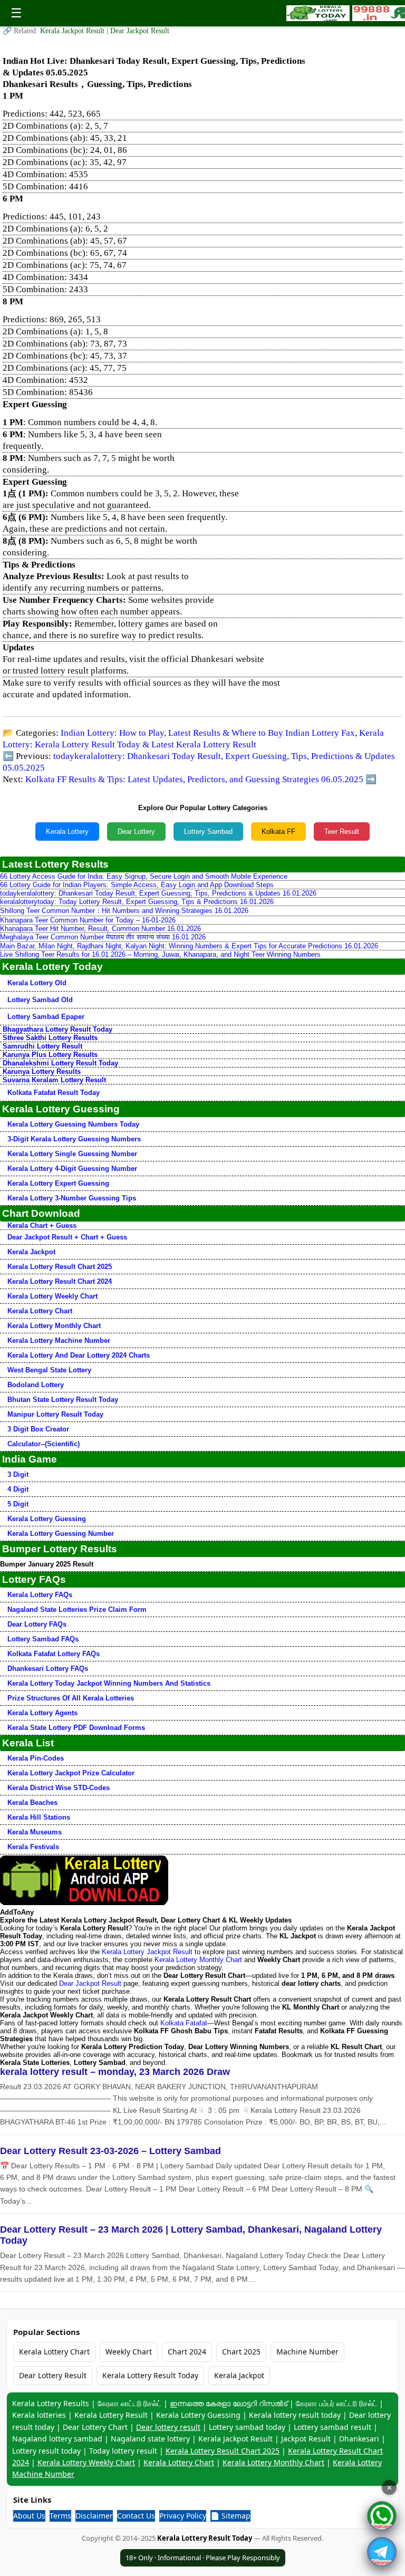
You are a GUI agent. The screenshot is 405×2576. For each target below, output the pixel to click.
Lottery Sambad (208, 832)
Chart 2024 (187, 2352)
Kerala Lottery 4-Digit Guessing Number (72, 1169)
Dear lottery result (168, 2427)
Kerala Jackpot (31, 1252)
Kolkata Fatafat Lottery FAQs (54, 1654)
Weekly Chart (129, 2352)
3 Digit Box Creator (38, 1429)
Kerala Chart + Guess (42, 1225)
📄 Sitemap (230, 2516)
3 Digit (18, 1474)
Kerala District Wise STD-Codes (59, 1788)
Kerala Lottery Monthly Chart (54, 1326)
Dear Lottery (136, 832)
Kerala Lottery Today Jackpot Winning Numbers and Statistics (109, 1683)
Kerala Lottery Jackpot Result (147, 1952)
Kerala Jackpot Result (73, 31)
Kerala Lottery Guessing (47, 1519)
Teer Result (342, 832)
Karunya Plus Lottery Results (50, 1055)
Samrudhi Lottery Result (42, 1046)
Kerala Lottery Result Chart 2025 (60, 1267)
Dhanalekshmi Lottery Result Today (60, 1063)
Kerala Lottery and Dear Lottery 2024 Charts (79, 1355)
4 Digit (18, 1489)
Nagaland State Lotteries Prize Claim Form (77, 1609)
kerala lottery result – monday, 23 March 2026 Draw (115, 2072)
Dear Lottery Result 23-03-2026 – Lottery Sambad (110, 2151)
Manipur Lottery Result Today (55, 1414)
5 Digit (18, 1504)
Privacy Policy (183, 2516)
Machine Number (307, 2352)
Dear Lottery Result (53, 2375)
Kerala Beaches (32, 1803)
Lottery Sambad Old (40, 1000)
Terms (60, 2516)
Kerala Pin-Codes (36, 1758)
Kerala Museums (35, 1832)
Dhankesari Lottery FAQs (48, 1669)
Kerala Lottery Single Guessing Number (72, 1154)
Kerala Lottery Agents (42, 1713)
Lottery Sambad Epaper (46, 1017)
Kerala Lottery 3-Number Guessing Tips (72, 1198)
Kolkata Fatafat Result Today (54, 1093)
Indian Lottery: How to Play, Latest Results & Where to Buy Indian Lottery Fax (208, 733)
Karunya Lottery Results (42, 1071)
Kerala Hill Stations (39, 1817)
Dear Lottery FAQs (37, 1624)
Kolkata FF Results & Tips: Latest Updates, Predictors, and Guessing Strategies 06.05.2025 (194, 779)
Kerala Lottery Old (37, 983)
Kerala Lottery (67, 832)
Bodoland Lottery (36, 1385)
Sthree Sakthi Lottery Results (50, 1038)
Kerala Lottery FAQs (40, 1595)
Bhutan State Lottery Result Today (63, 1400)
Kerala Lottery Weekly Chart (52, 1296)
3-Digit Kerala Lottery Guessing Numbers (74, 1139)
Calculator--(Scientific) (44, 1444)
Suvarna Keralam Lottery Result (54, 1080)
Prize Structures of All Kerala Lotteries (71, 1698)
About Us (29, 2516)
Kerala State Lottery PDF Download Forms (76, 1728)
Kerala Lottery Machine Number (59, 1340)
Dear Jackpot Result (140, 31)
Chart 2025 (241, 2352)
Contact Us (136, 2516)
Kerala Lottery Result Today (150, 2375)
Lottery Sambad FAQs (43, 1639)
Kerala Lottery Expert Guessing (58, 1183)
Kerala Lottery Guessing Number (61, 1534)
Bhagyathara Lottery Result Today (57, 1029)
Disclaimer (94, 2516)
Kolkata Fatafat (184, 2023)
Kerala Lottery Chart (40, 1311)
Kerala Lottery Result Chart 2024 (60, 1281)
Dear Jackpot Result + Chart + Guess (67, 1237)
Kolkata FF (278, 832)
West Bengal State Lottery (49, 1370)
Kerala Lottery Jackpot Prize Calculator (71, 1773)
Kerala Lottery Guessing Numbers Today (73, 1124)
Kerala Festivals (33, 1847)
